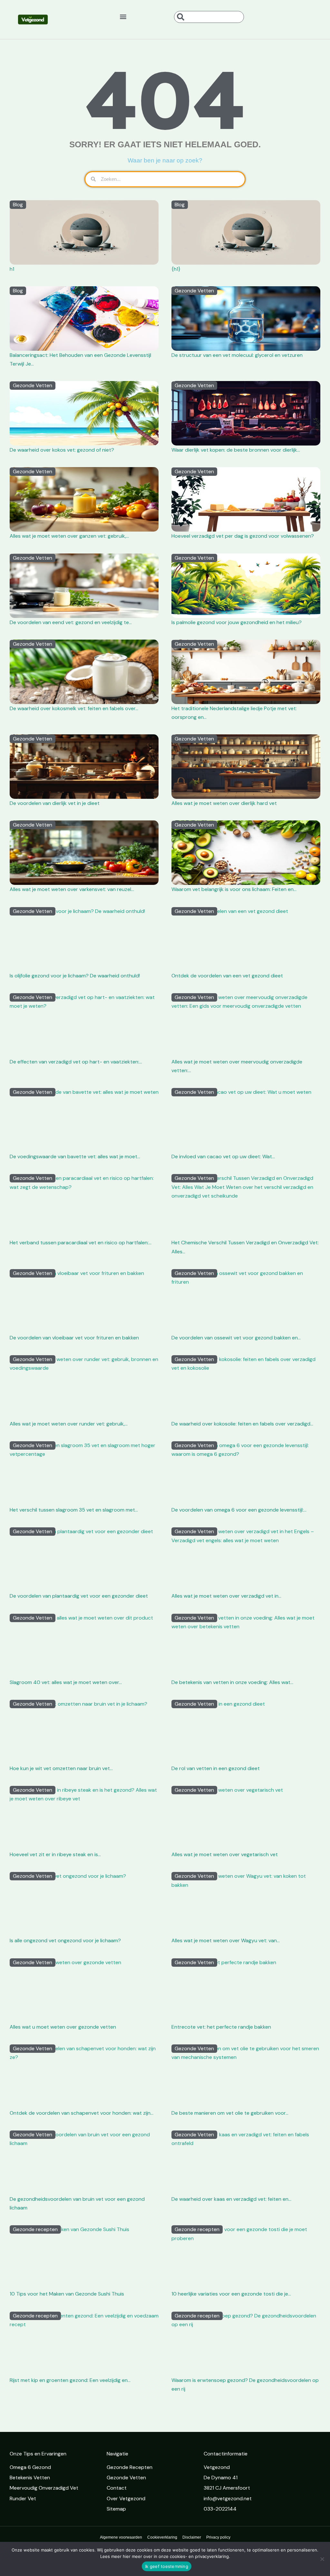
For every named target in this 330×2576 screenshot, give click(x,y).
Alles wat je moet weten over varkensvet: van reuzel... (72, 889)
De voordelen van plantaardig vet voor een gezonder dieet (79, 1596)
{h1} (176, 269)
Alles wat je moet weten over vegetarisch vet (225, 1854)
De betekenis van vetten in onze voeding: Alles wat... (232, 1682)
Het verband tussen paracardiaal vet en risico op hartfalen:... (81, 1243)
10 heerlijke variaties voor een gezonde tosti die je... (231, 2294)
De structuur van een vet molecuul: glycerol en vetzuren (237, 355)
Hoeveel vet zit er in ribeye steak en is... (55, 1854)
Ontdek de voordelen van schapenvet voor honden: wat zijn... (82, 2113)
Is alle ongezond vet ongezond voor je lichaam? (65, 1940)
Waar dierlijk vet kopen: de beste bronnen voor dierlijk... (236, 450)
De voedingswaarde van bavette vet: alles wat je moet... (75, 1156)
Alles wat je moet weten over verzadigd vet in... (226, 1596)
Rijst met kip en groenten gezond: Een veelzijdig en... (70, 2380)
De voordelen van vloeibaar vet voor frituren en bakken (74, 1338)
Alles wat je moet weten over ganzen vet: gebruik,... (69, 536)
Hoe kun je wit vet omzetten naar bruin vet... (61, 1768)
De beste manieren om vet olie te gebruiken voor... (230, 2113)
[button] (123, 16)
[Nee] (322, 2559)
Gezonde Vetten (194, 291)
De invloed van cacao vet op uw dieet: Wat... (223, 1156)
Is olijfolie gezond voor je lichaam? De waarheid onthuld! (75, 976)
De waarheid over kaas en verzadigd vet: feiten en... (231, 2199)
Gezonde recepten (35, 2229)
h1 (12, 269)
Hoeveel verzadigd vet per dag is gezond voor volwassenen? (243, 536)
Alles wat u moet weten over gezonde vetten (63, 2027)
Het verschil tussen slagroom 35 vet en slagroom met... (74, 1510)
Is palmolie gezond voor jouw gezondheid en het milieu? (237, 622)
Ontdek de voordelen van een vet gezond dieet (227, 976)
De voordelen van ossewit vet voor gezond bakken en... (236, 1338)
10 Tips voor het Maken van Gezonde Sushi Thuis (67, 2294)
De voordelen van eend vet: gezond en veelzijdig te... (71, 622)
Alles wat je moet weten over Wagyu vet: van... (226, 1940)
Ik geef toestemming (167, 2566)
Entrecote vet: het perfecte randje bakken (221, 2027)
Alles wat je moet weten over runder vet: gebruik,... (69, 1424)
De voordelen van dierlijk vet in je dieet (55, 803)
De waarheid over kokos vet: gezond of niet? (62, 450)
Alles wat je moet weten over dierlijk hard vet (224, 803)
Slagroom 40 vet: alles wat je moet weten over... (66, 1682)
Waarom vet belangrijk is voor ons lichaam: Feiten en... (234, 889)
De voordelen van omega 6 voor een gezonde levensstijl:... (239, 1510)
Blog (18, 205)
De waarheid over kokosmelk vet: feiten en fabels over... (74, 708)
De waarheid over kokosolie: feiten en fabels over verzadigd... (242, 1424)
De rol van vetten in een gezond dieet (216, 1768)
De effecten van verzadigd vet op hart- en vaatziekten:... (76, 1062)
